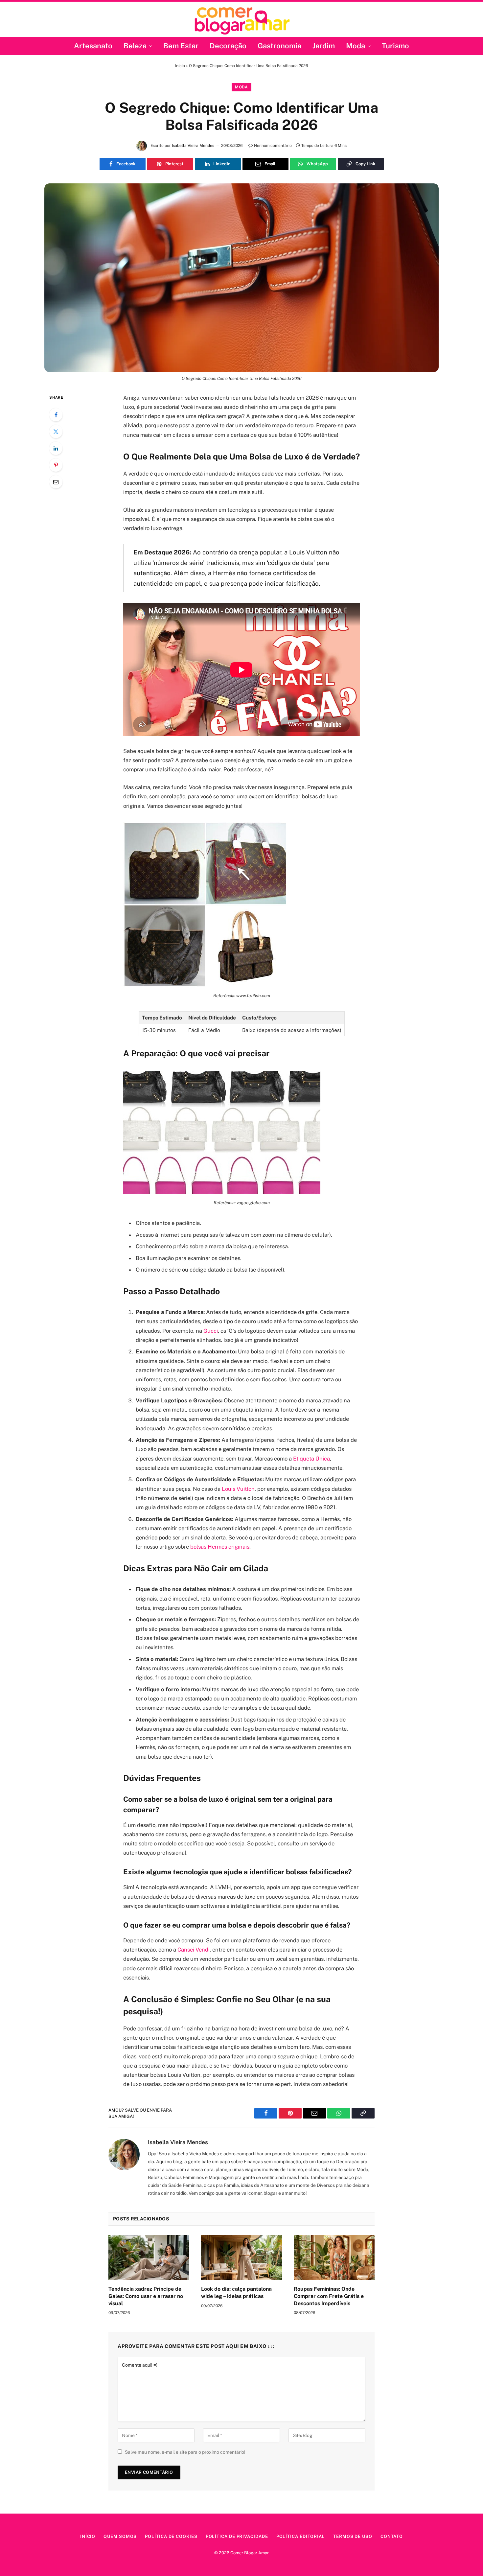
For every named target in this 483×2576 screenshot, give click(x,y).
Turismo (395, 46)
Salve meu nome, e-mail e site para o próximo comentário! (185, 2452)
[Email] (56, 482)
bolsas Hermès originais (220, 1547)
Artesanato (93, 46)
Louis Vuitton (238, 1489)
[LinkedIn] (56, 448)
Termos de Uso (353, 2536)
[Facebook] (56, 415)
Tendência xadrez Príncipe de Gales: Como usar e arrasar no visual (146, 2296)
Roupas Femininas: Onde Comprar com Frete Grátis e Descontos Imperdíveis (329, 2296)
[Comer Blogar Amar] (242, 20)
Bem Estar (181, 46)
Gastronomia (279, 46)
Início (180, 66)
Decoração (228, 46)
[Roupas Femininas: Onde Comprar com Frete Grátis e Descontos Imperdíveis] (334, 2258)
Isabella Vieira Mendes (193, 146)
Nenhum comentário (273, 146)
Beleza (135, 46)
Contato (392, 2536)
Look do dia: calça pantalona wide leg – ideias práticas (236, 2293)
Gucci (211, 1331)
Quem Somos (120, 2536)
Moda (356, 46)
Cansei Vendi (194, 1950)
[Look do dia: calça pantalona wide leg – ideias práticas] (241, 2258)
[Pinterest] (56, 465)
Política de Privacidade (237, 2536)
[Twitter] (56, 432)
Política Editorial (301, 2536)
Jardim (324, 46)
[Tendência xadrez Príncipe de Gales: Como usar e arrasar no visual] (149, 2258)
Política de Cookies (171, 2536)
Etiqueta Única (311, 1459)
